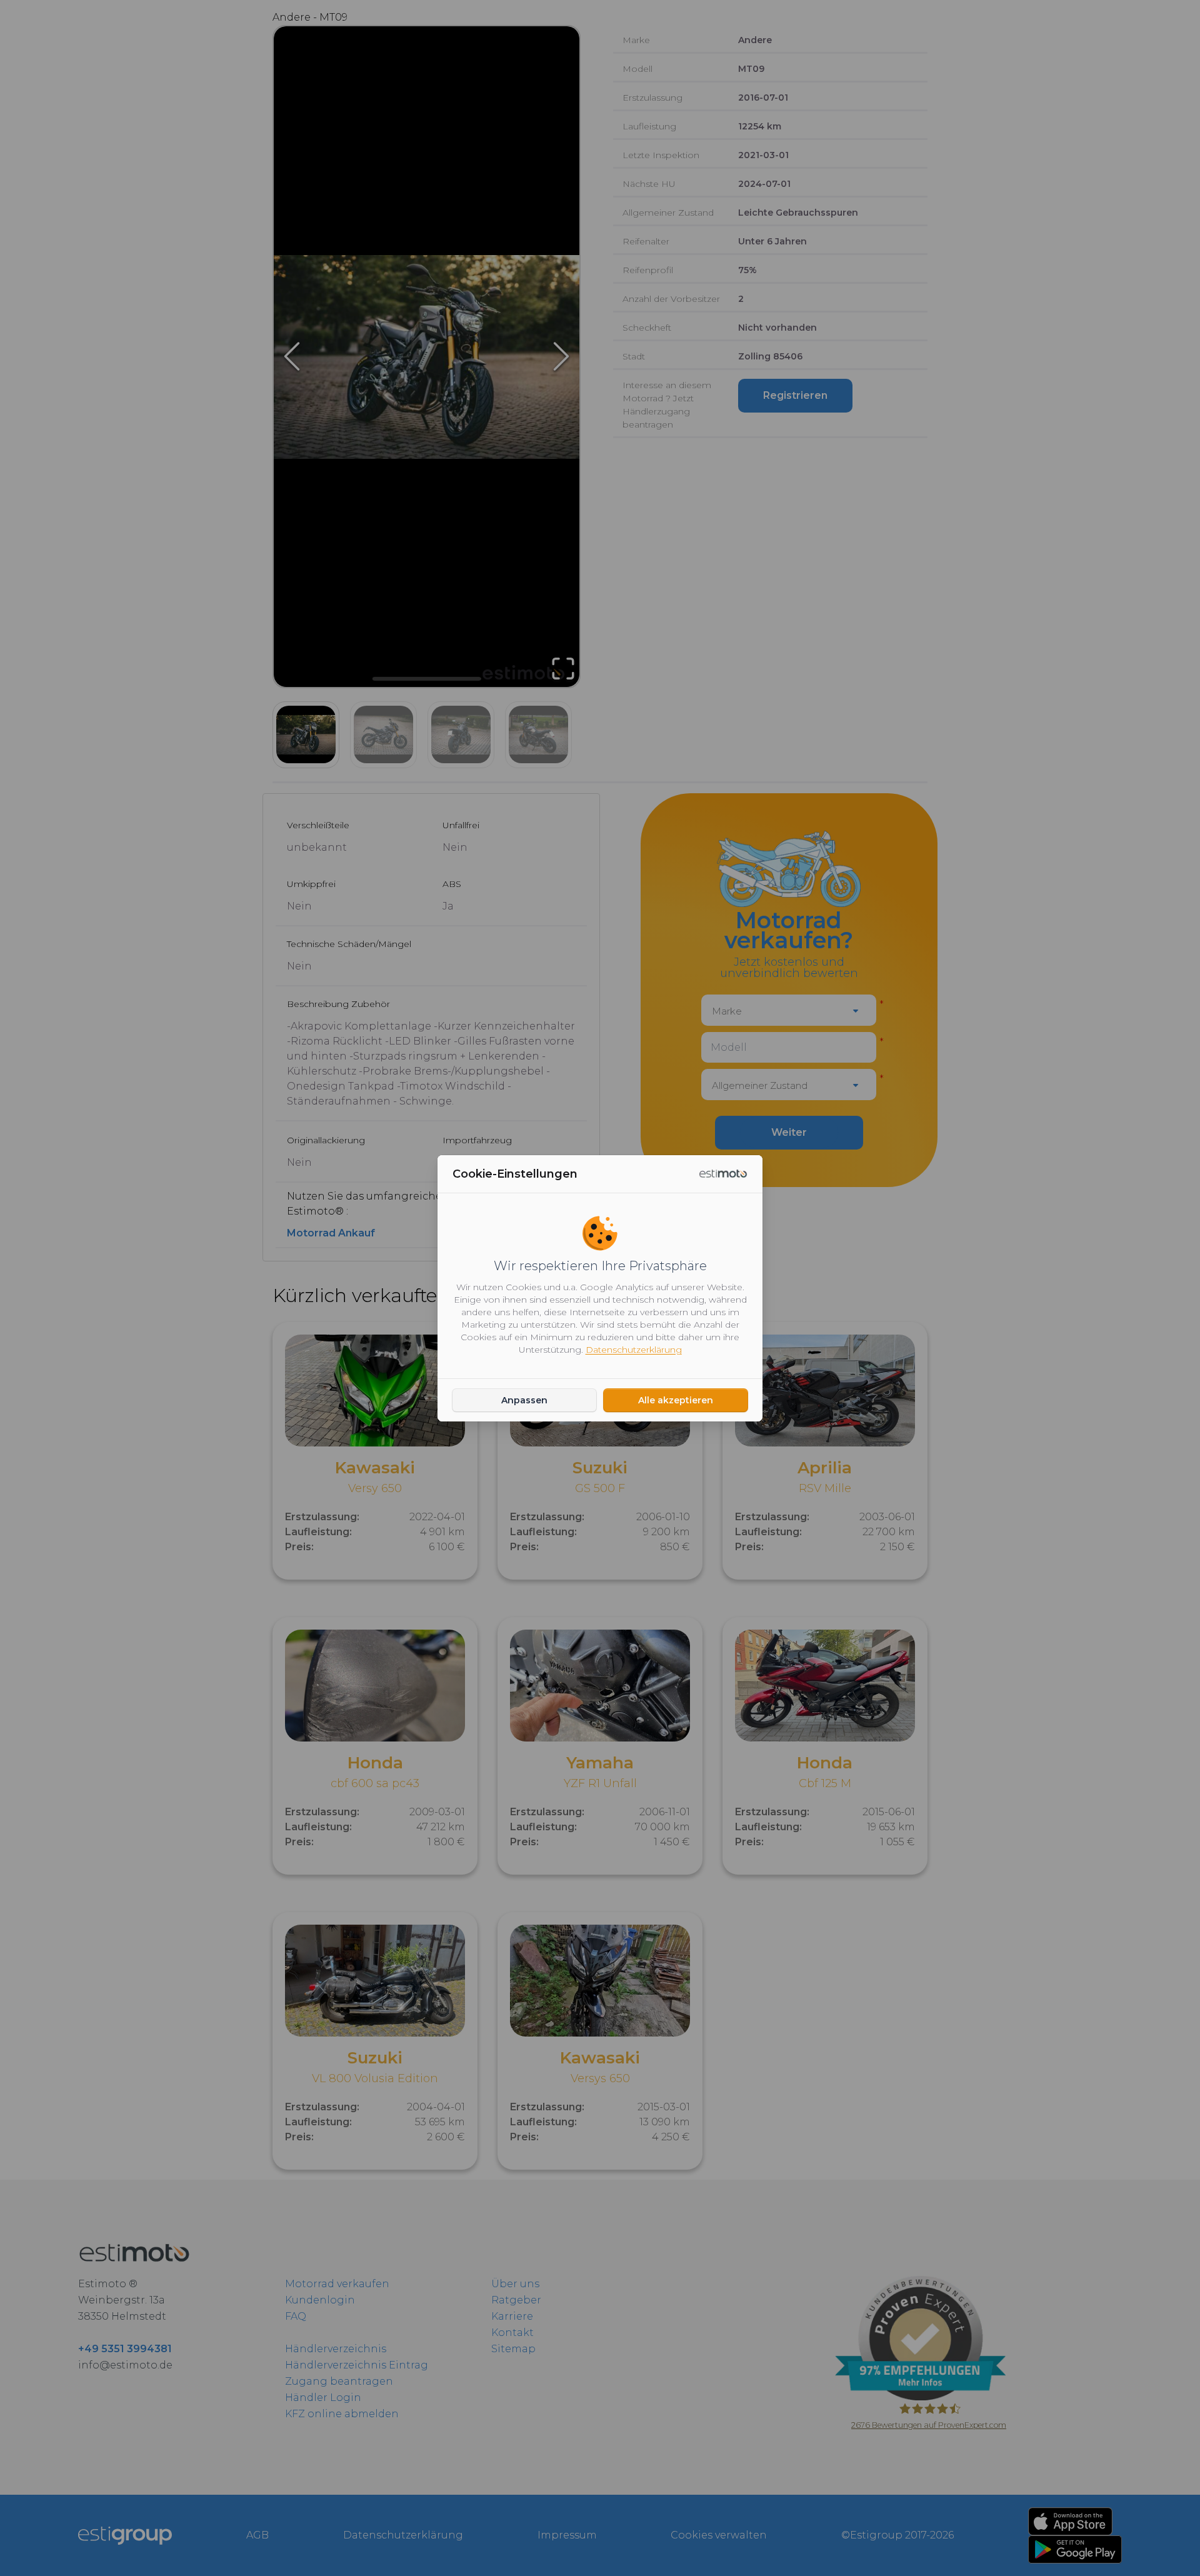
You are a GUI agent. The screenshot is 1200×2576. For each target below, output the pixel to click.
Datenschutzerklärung (634, 1350)
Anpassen (524, 1400)
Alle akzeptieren (676, 1400)
